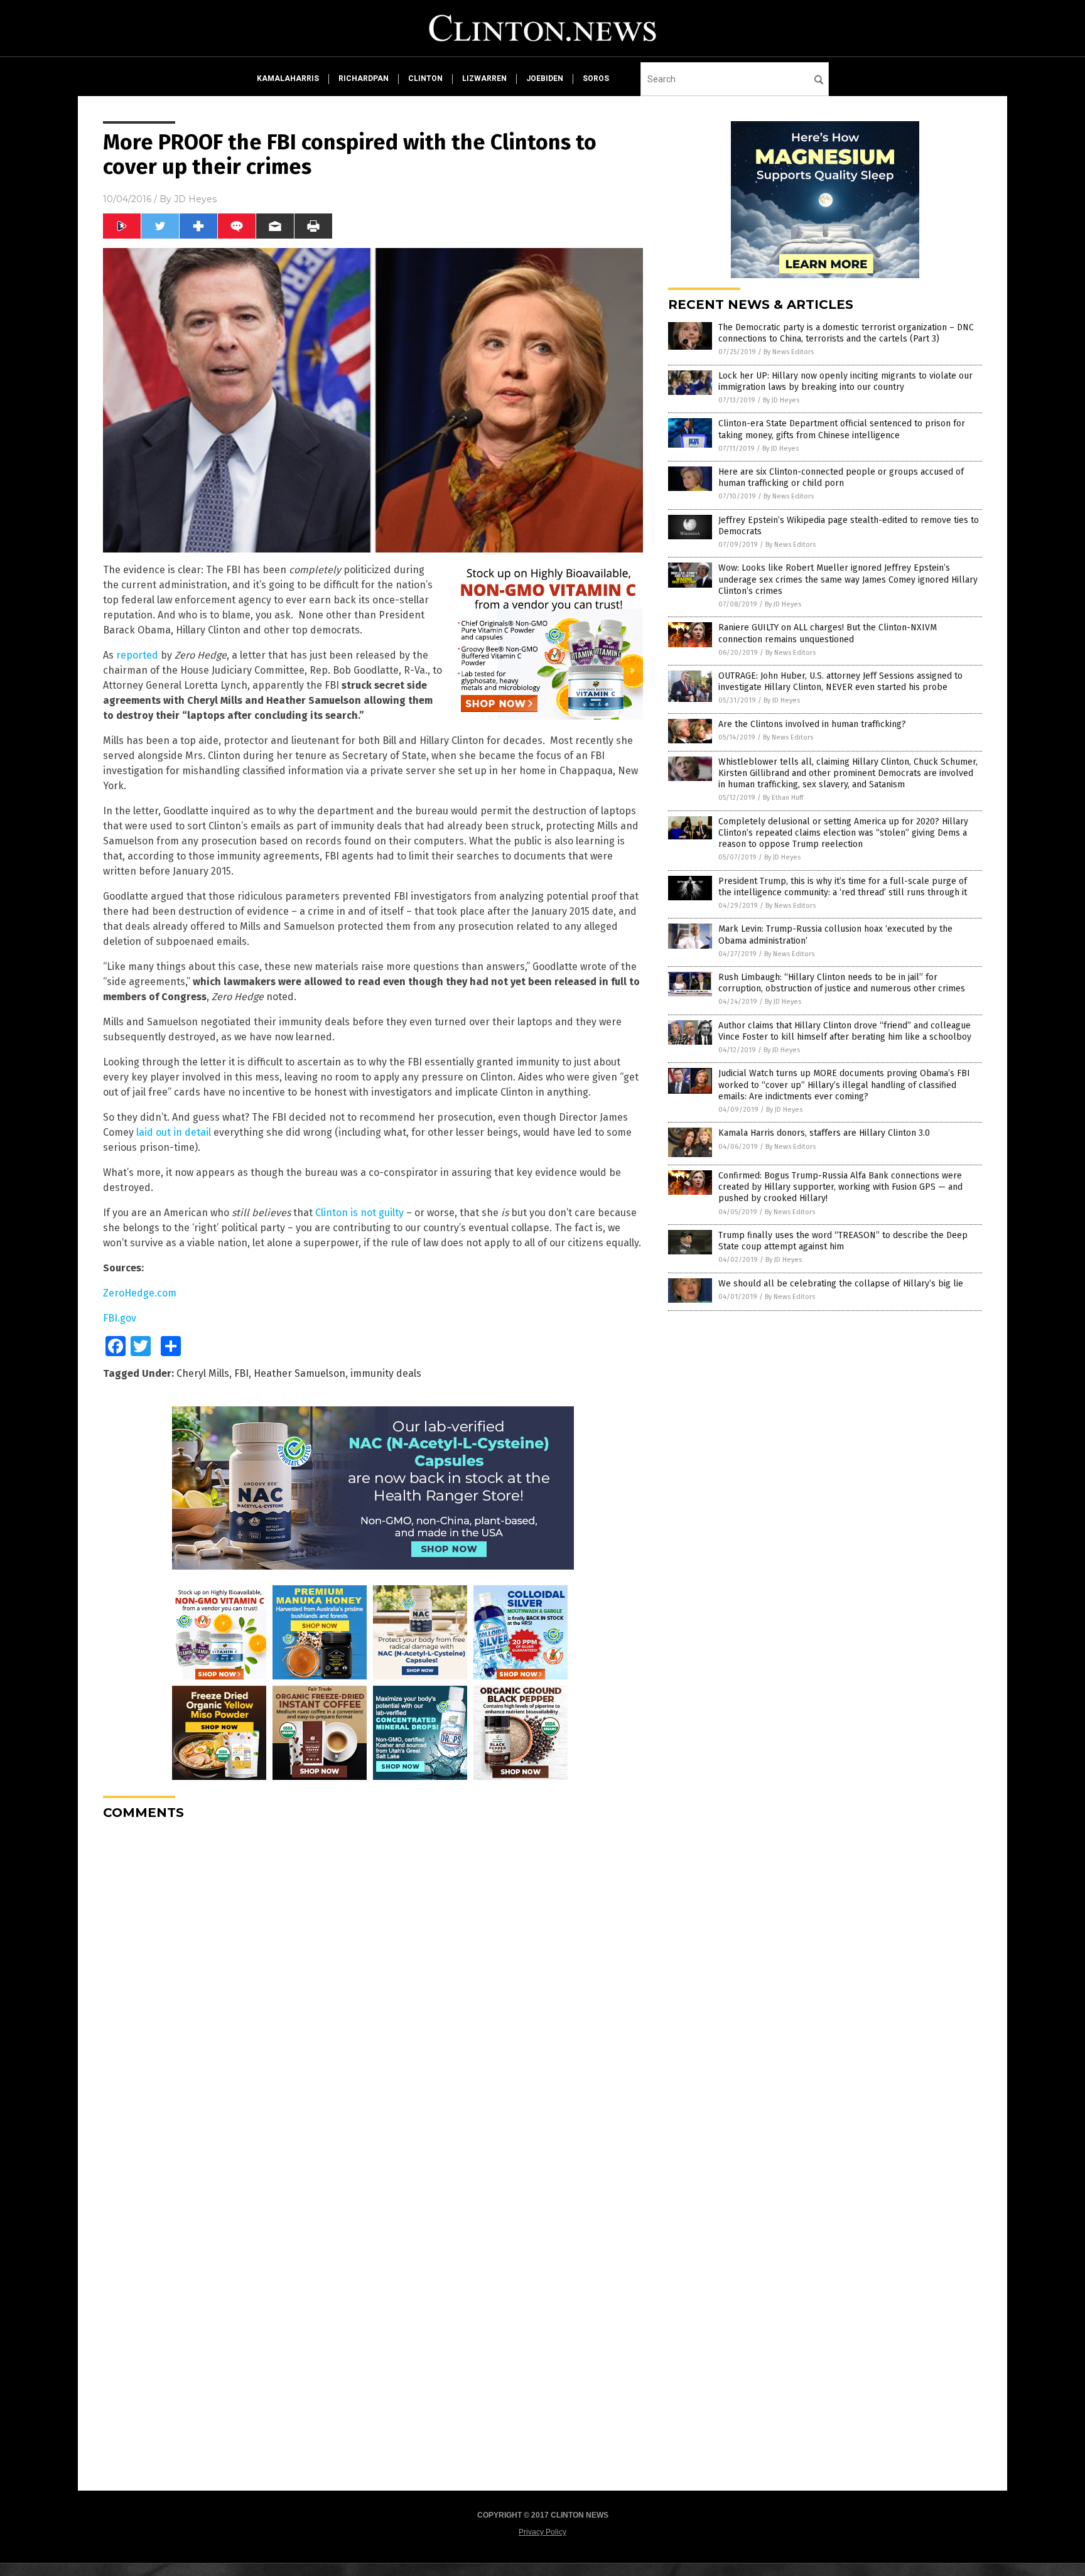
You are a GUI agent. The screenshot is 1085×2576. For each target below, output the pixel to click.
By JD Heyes (781, 400)
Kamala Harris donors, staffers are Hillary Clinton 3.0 (824, 1133)
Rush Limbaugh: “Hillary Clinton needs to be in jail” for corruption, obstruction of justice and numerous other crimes (842, 983)
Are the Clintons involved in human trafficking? (812, 724)
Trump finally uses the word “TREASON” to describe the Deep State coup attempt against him (843, 1241)
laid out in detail (174, 1132)
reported (137, 655)
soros (596, 78)
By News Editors (789, 352)
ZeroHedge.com (140, 1293)
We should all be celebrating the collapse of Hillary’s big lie (841, 1284)
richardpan (364, 78)
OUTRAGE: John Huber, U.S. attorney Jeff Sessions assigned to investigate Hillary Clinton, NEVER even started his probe (840, 682)
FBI (241, 1373)
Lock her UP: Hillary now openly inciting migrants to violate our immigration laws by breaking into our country (845, 381)
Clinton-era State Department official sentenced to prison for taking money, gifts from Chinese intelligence (842, 429)
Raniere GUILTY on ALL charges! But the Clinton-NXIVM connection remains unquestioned (828, 633)
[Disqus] (373, 1987)
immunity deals (386, 1373)
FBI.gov (120, 1318)
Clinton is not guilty (359, 1213)
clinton (425, 78)
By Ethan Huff (783, 798)
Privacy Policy (542, 2532)
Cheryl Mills (203, 1373)
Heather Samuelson (300, 1373)
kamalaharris (288, 78)
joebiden (545, 78)
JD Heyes (195, 199)
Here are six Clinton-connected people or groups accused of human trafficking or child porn (841, 477)
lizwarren (484, 78)
